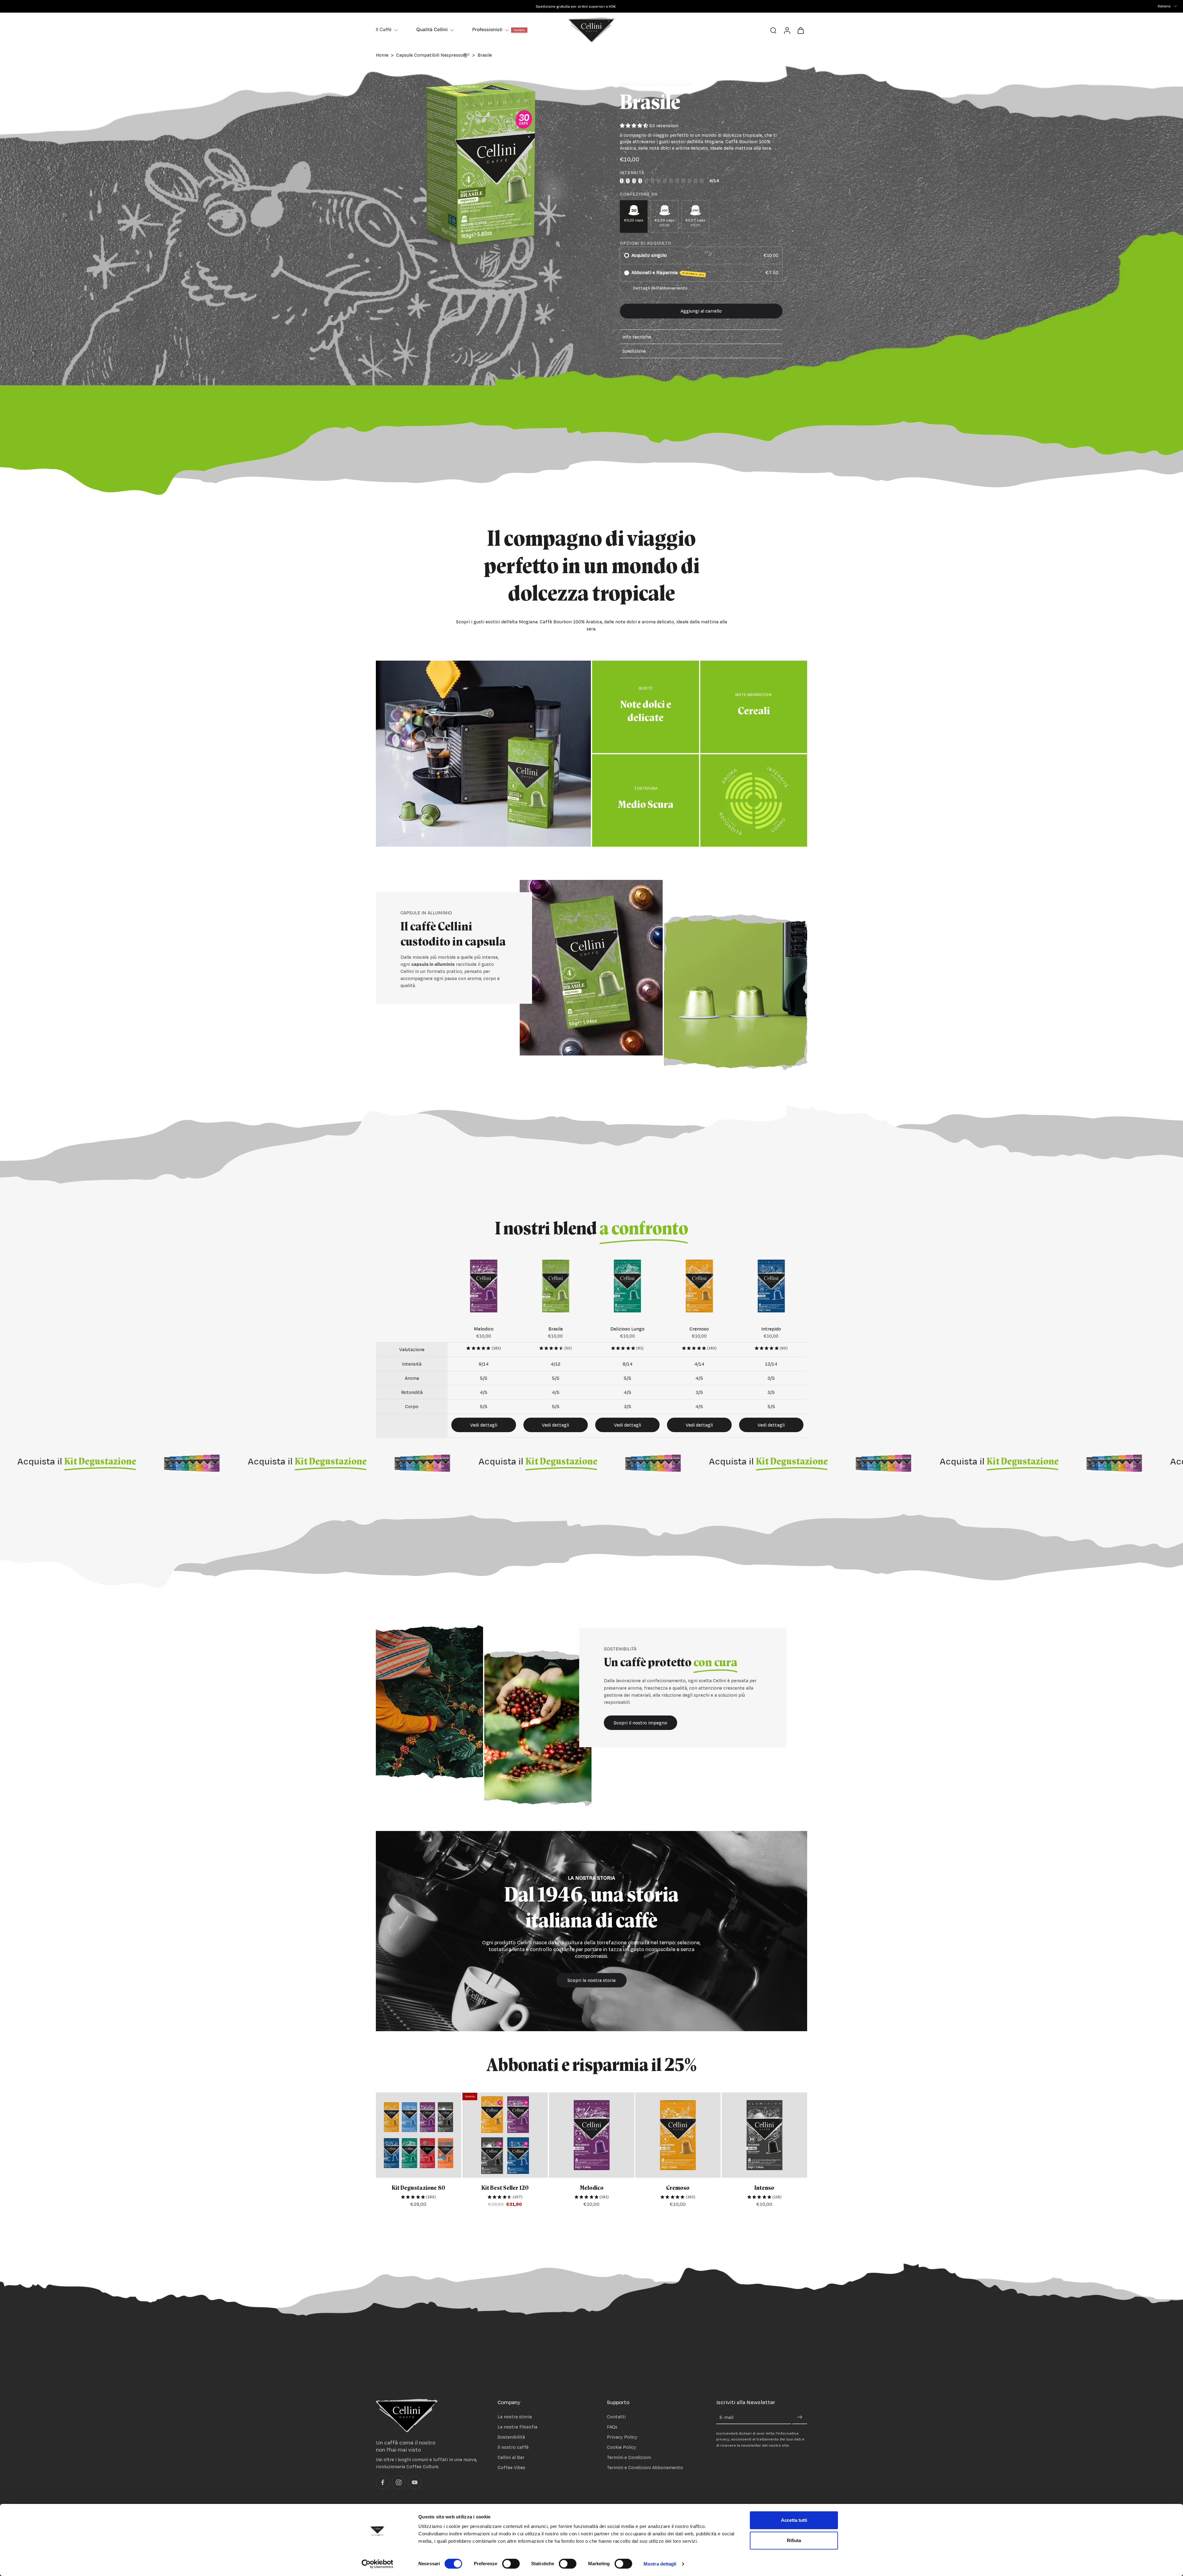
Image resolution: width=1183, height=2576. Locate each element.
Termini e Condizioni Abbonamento (645, 2468)
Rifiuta (794, 2540)
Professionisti (487, 30)
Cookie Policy (622, 2447)
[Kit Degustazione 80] (419, 2135)
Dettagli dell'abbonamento (660, 288)
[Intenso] (764, 2135)
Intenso (765, 2188)
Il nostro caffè (513, 2447)
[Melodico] (592, 2135)
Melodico (591, 2188)
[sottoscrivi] (800, 2418)
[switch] (511, 2564)
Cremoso (678, 2188)
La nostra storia (515, 2417)
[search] (773, 30)
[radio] (627, 255)
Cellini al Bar (511, 2458)
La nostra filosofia (517, 2427)
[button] (701, 311)
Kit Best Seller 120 (505, 2188)
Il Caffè (384, 30)
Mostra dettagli (660, 2564)
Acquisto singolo (649, 255)
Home (382, 55)
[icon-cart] (800, 30)
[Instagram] (399, 2483)
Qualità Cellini (432, 30)
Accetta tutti (794, 2520)
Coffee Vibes (511, 2468)
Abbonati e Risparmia (668, 273)
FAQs (612, 2427)
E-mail (726, 2418)
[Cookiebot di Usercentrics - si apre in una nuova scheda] (378, 2564)
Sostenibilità (511, 2437)
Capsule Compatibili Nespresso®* (433, 55)
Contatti (616, 2417)
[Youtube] (415, 2483)
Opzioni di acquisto (646, 243)
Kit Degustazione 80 (419, 2188)
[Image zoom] (479, 165)
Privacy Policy (622, 2437)
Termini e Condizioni (629, 2458)
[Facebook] (383, 2483)
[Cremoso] (678, 2135)
